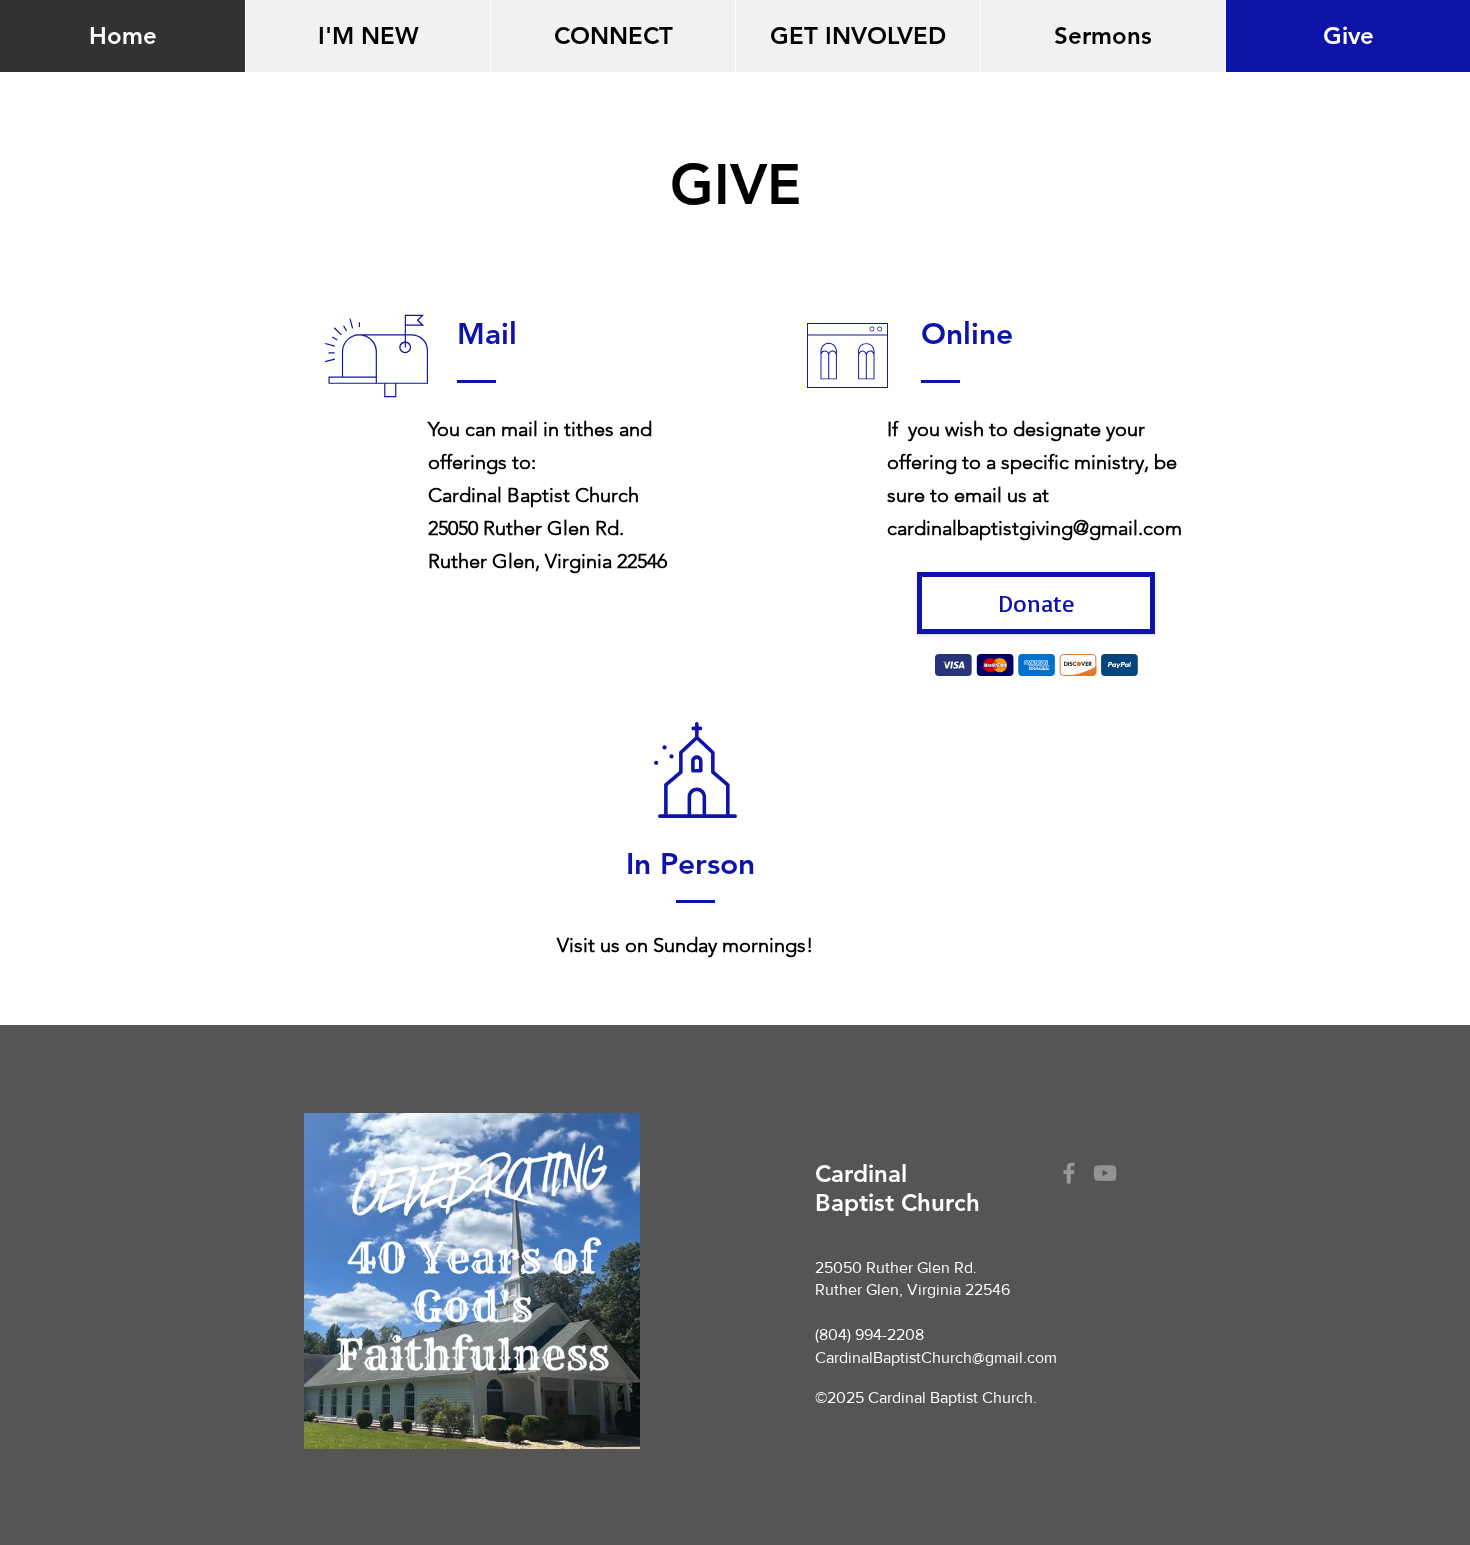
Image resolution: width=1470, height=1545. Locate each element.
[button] (367, 36)
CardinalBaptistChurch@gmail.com (936, 1357)
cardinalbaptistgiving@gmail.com (1034, 528)
